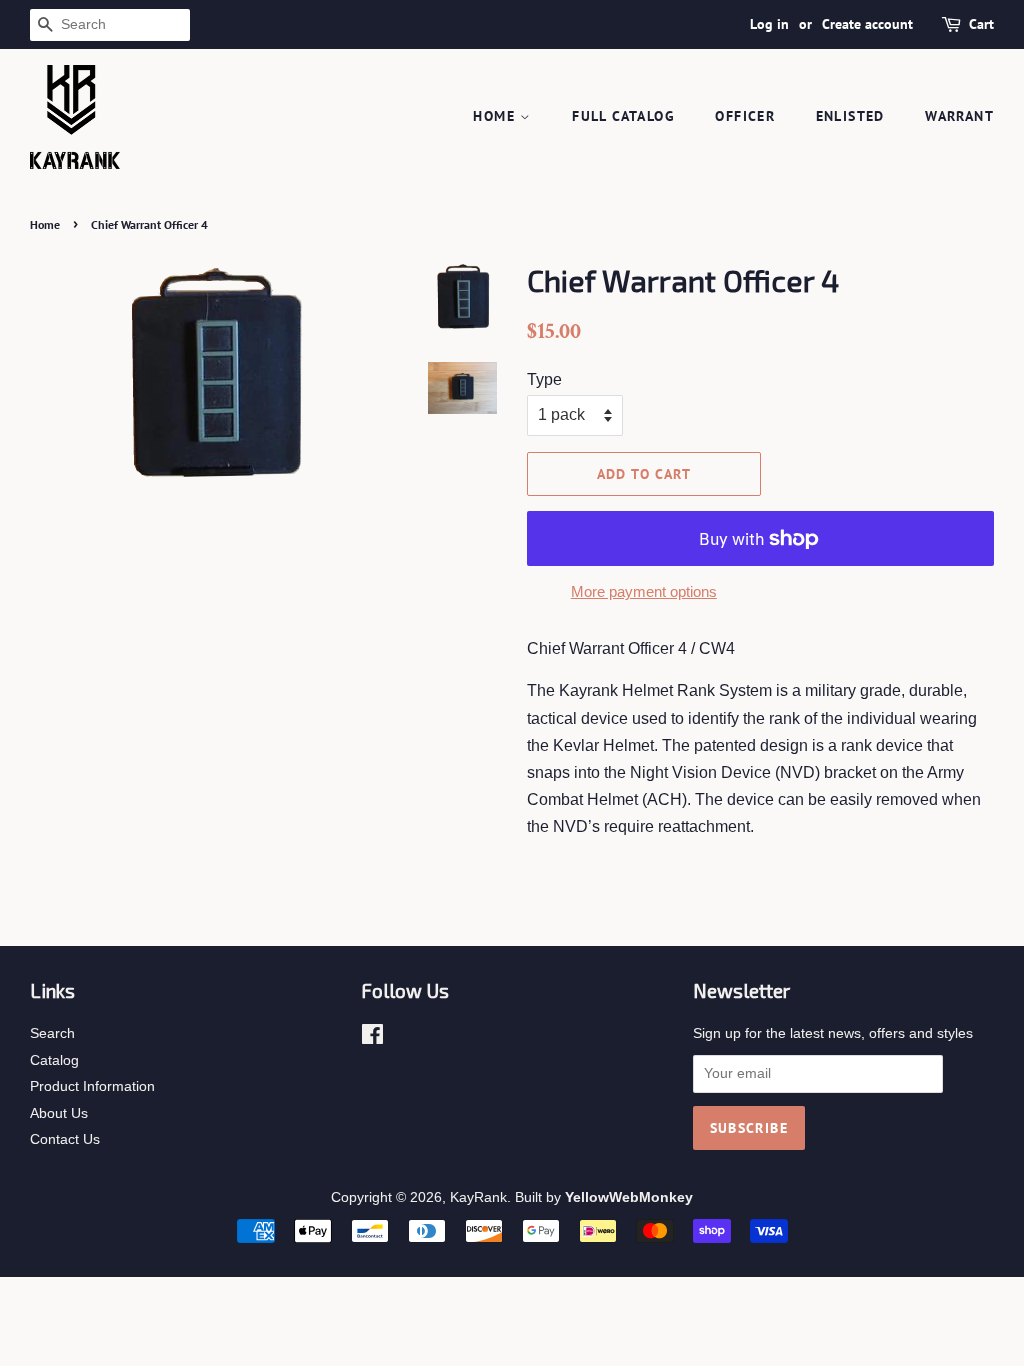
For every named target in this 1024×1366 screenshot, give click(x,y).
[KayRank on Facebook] (372, 1038)
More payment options (644, 591)
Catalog (54, 1060)
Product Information (92, 1086)
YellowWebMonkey (629, 1197)
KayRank (478, 1197)
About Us (59, 1113)
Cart (981, 24)
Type (544, 379)
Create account (867, 24)
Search (52, 1033)
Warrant (959, 116)
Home (496, 116)
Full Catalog (623, 116)
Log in (769, 24)
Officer (745, 116)
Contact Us (65, 1139)
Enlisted (850, 116)
